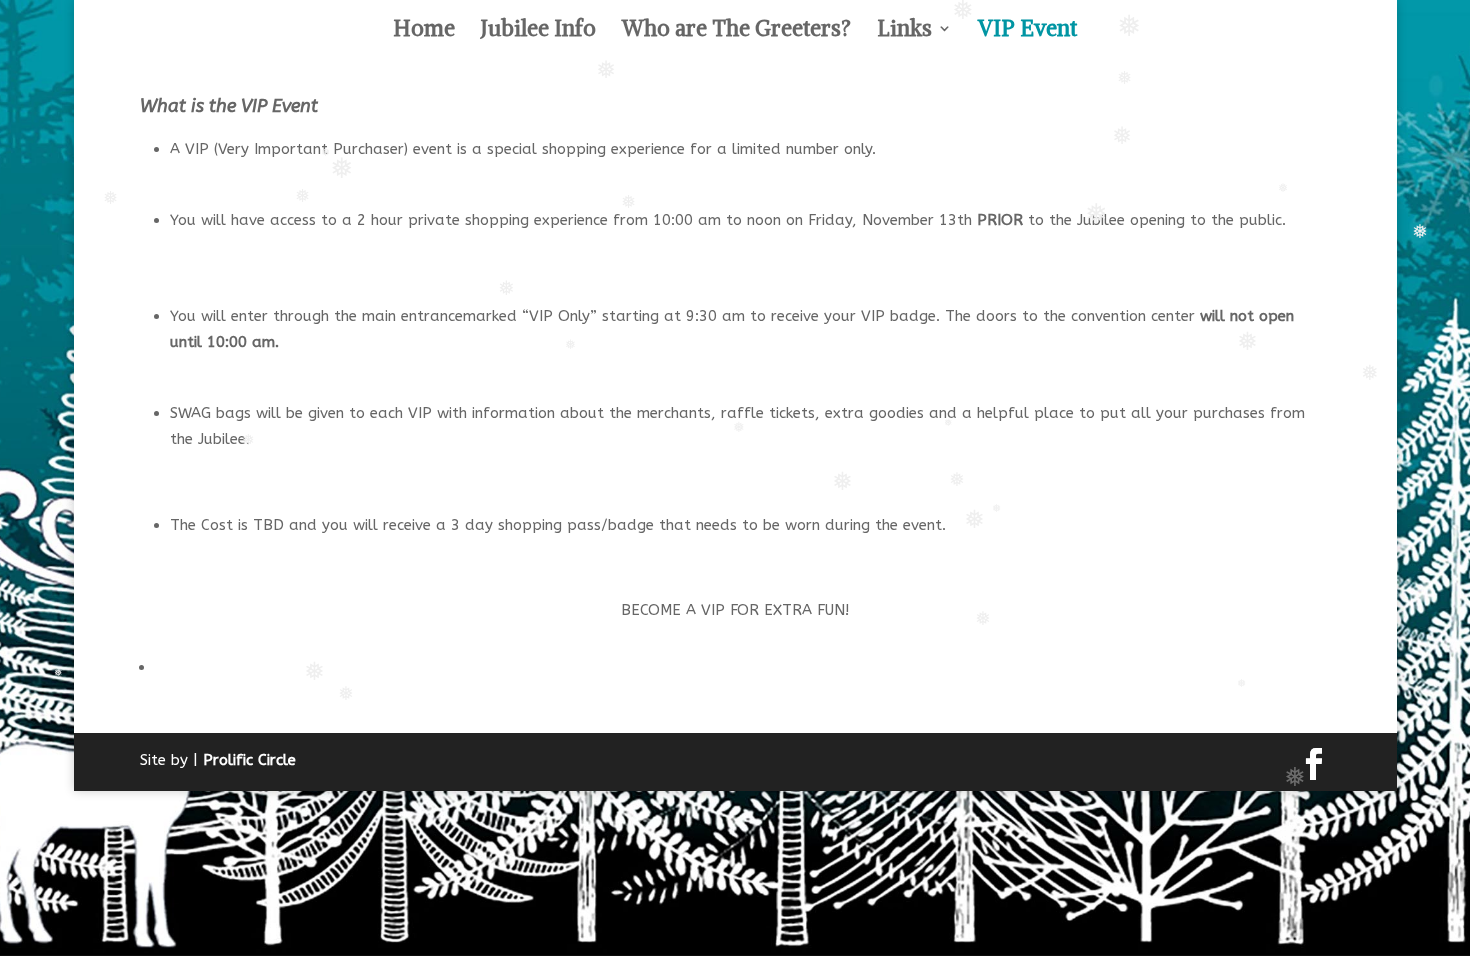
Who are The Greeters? (736, 31)
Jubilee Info (538, 31)
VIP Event (1027, 31)
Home (424, 31)
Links (904, 31)
